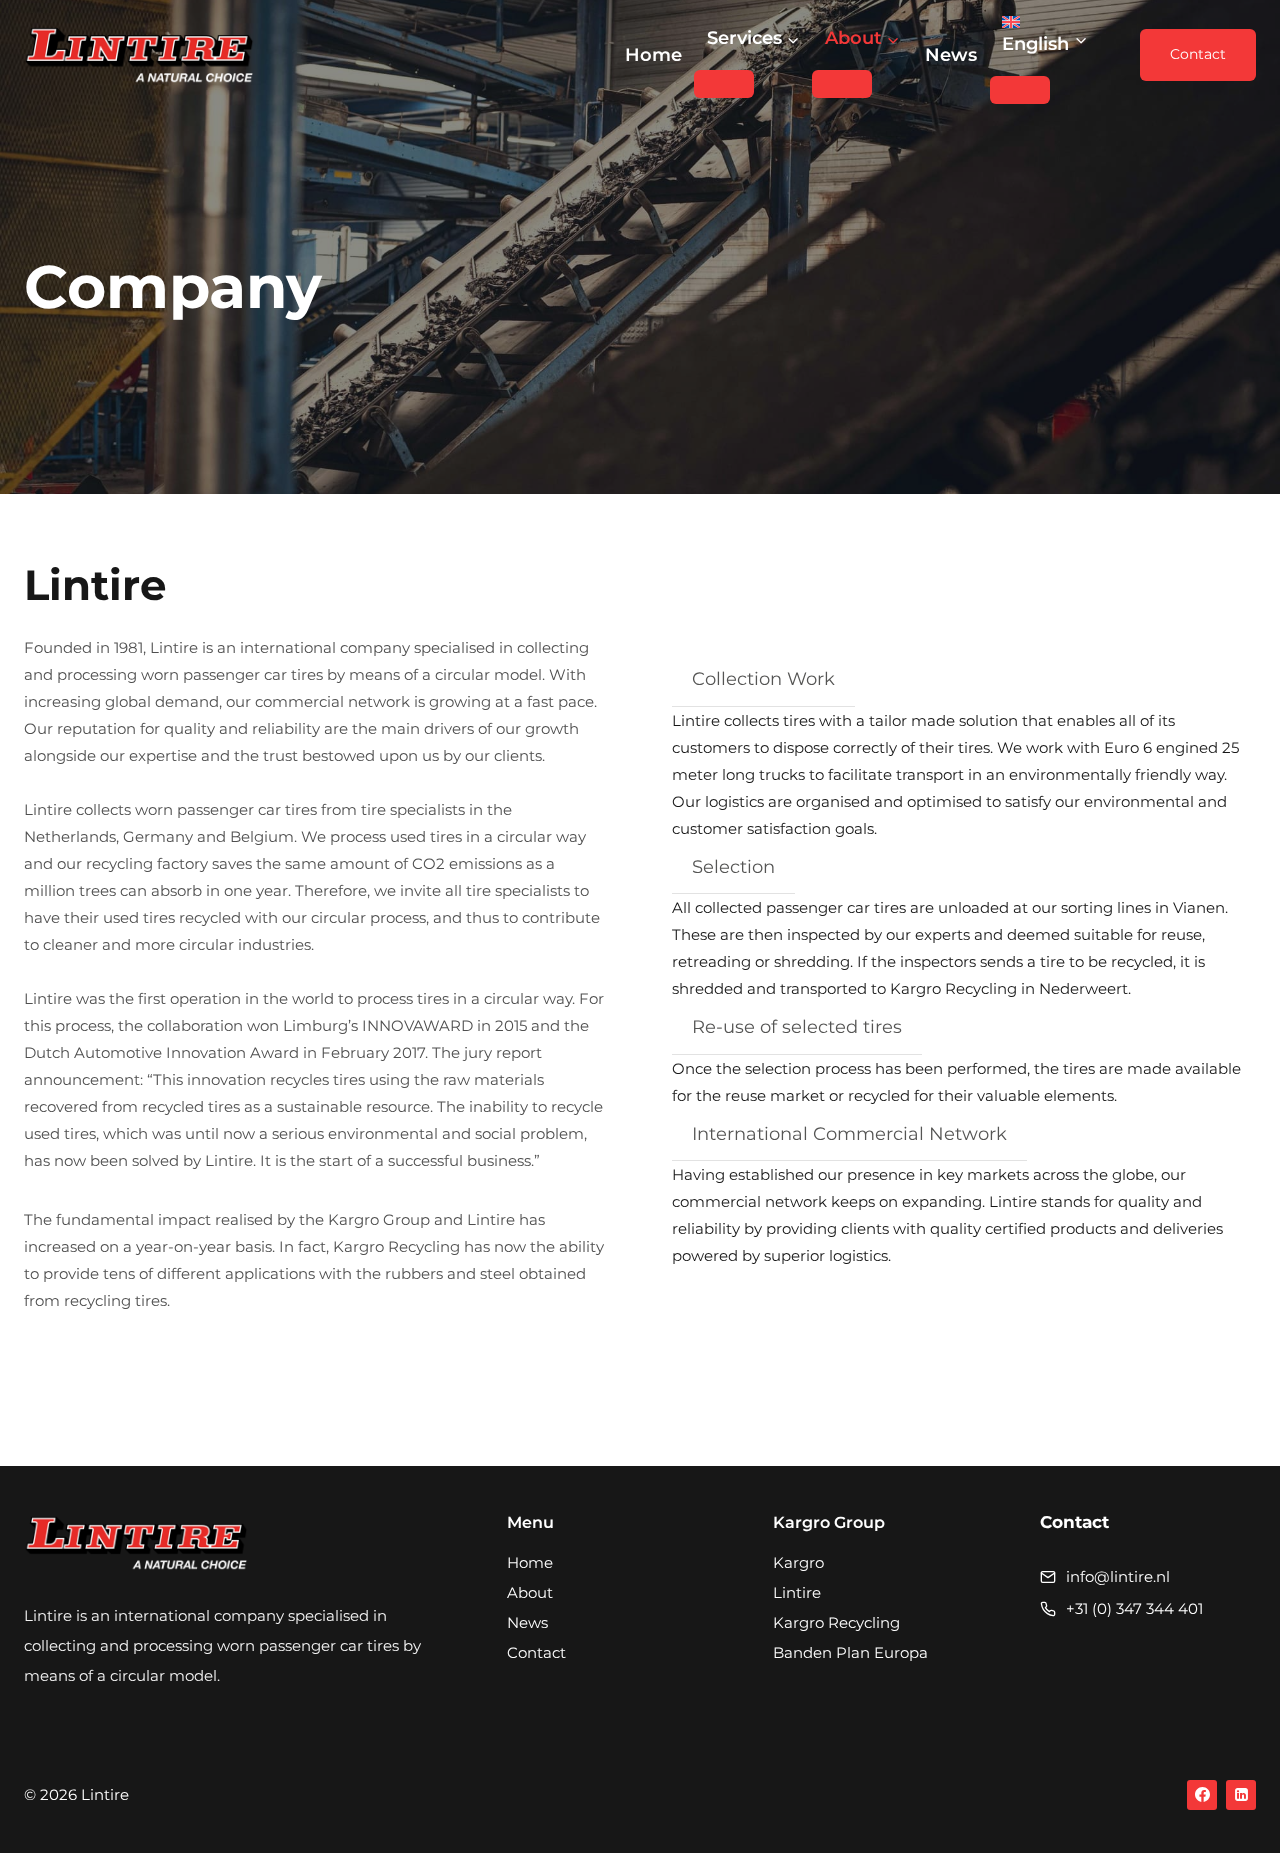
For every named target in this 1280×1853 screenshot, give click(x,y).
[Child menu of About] (842, 84)
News (951, 55)
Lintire (797, 1592)
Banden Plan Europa (850, 1652)
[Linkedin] (1241, 1795)
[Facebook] (1202, 1795)
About (530, 1592)
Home (653, 55)
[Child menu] (1020, 90)
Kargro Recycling (836, 1622)
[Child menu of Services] (724, 84)
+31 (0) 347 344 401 (1134, 1608)
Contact (1198, 54)
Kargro (798, 1562)
